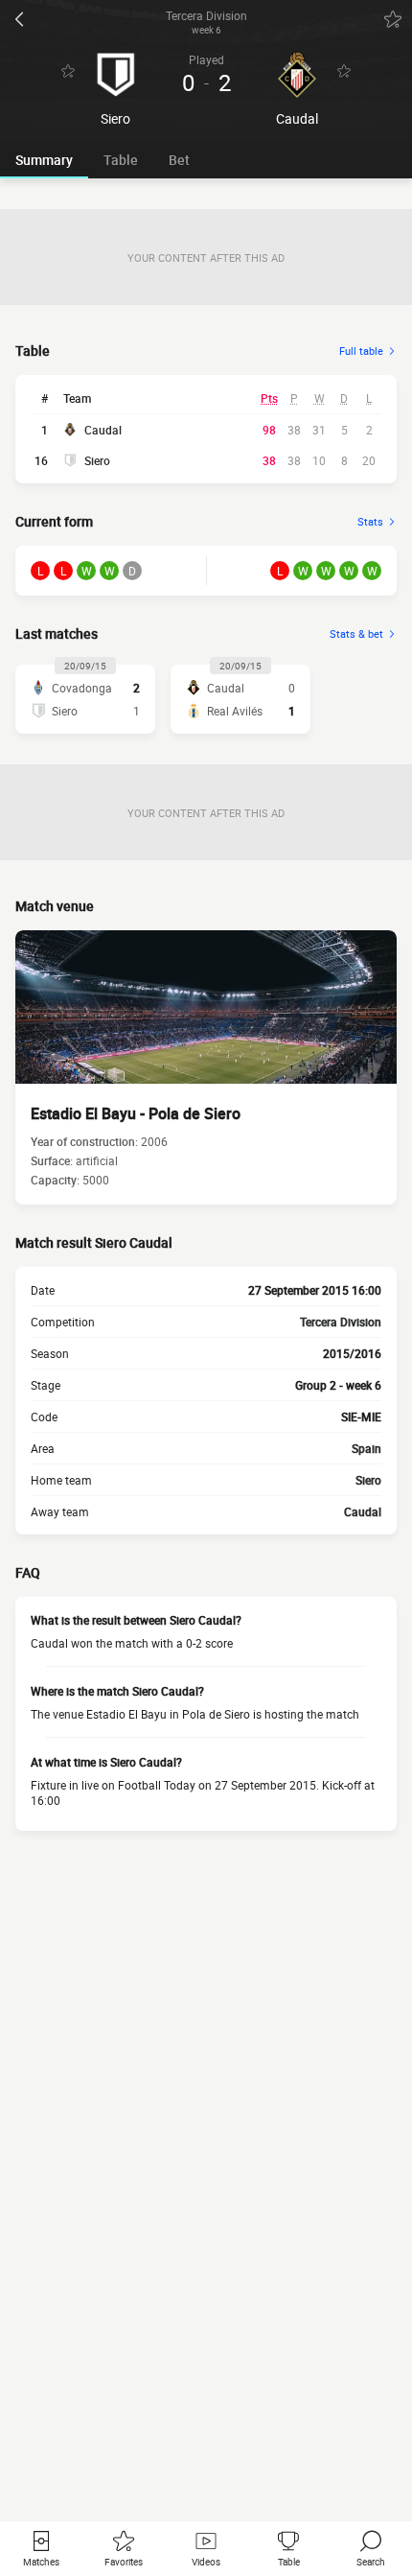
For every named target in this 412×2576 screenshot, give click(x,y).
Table (121, 160)
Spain (366, 1448)
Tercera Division (341, 1322)
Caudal (103, 430)
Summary (44, 160)
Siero (97, 460)
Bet (179, 160)
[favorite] (393, 19)
